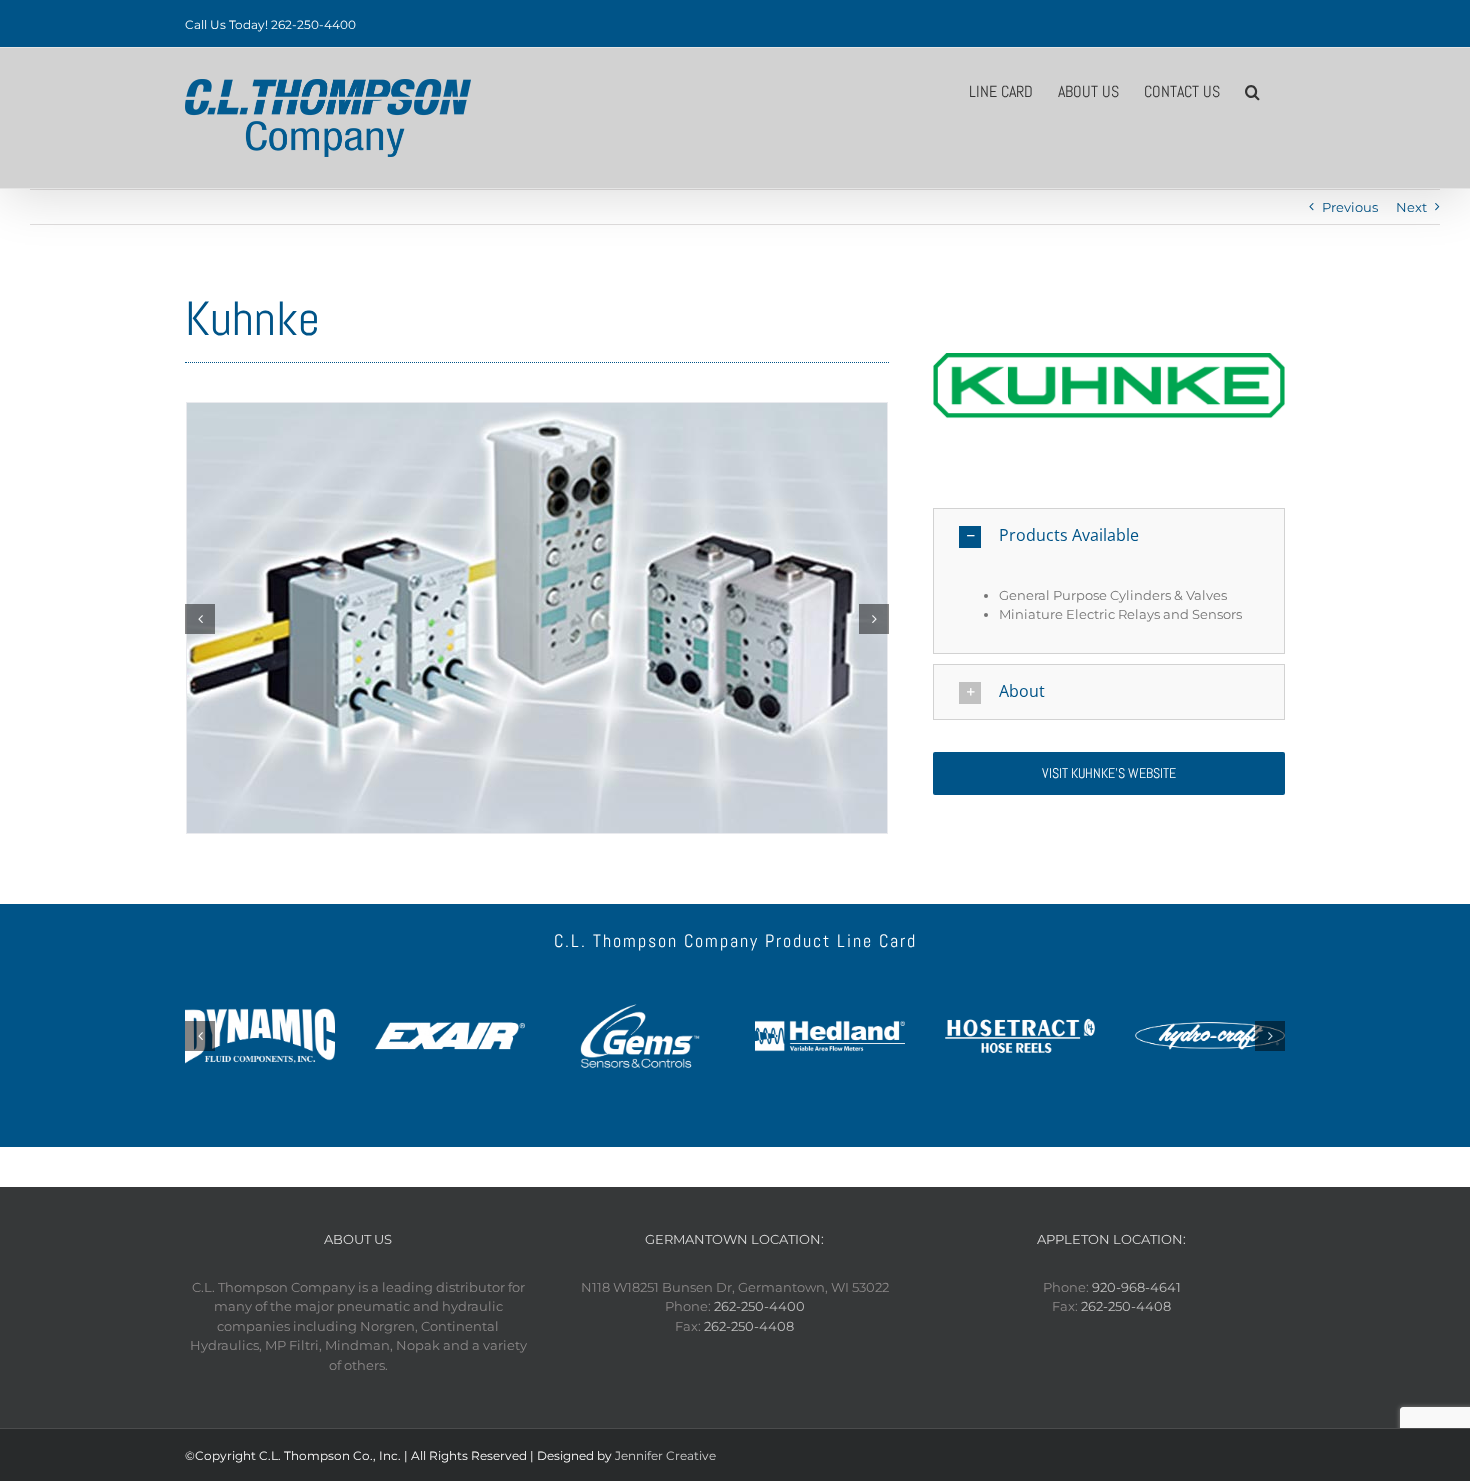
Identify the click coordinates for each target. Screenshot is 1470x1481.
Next (1411, 207)
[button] (1252, 90)
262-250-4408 (749, 1326)
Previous (1350, 207)
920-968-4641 (1136, 1287)
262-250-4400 (759, 1306)
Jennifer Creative (665, 1455)
